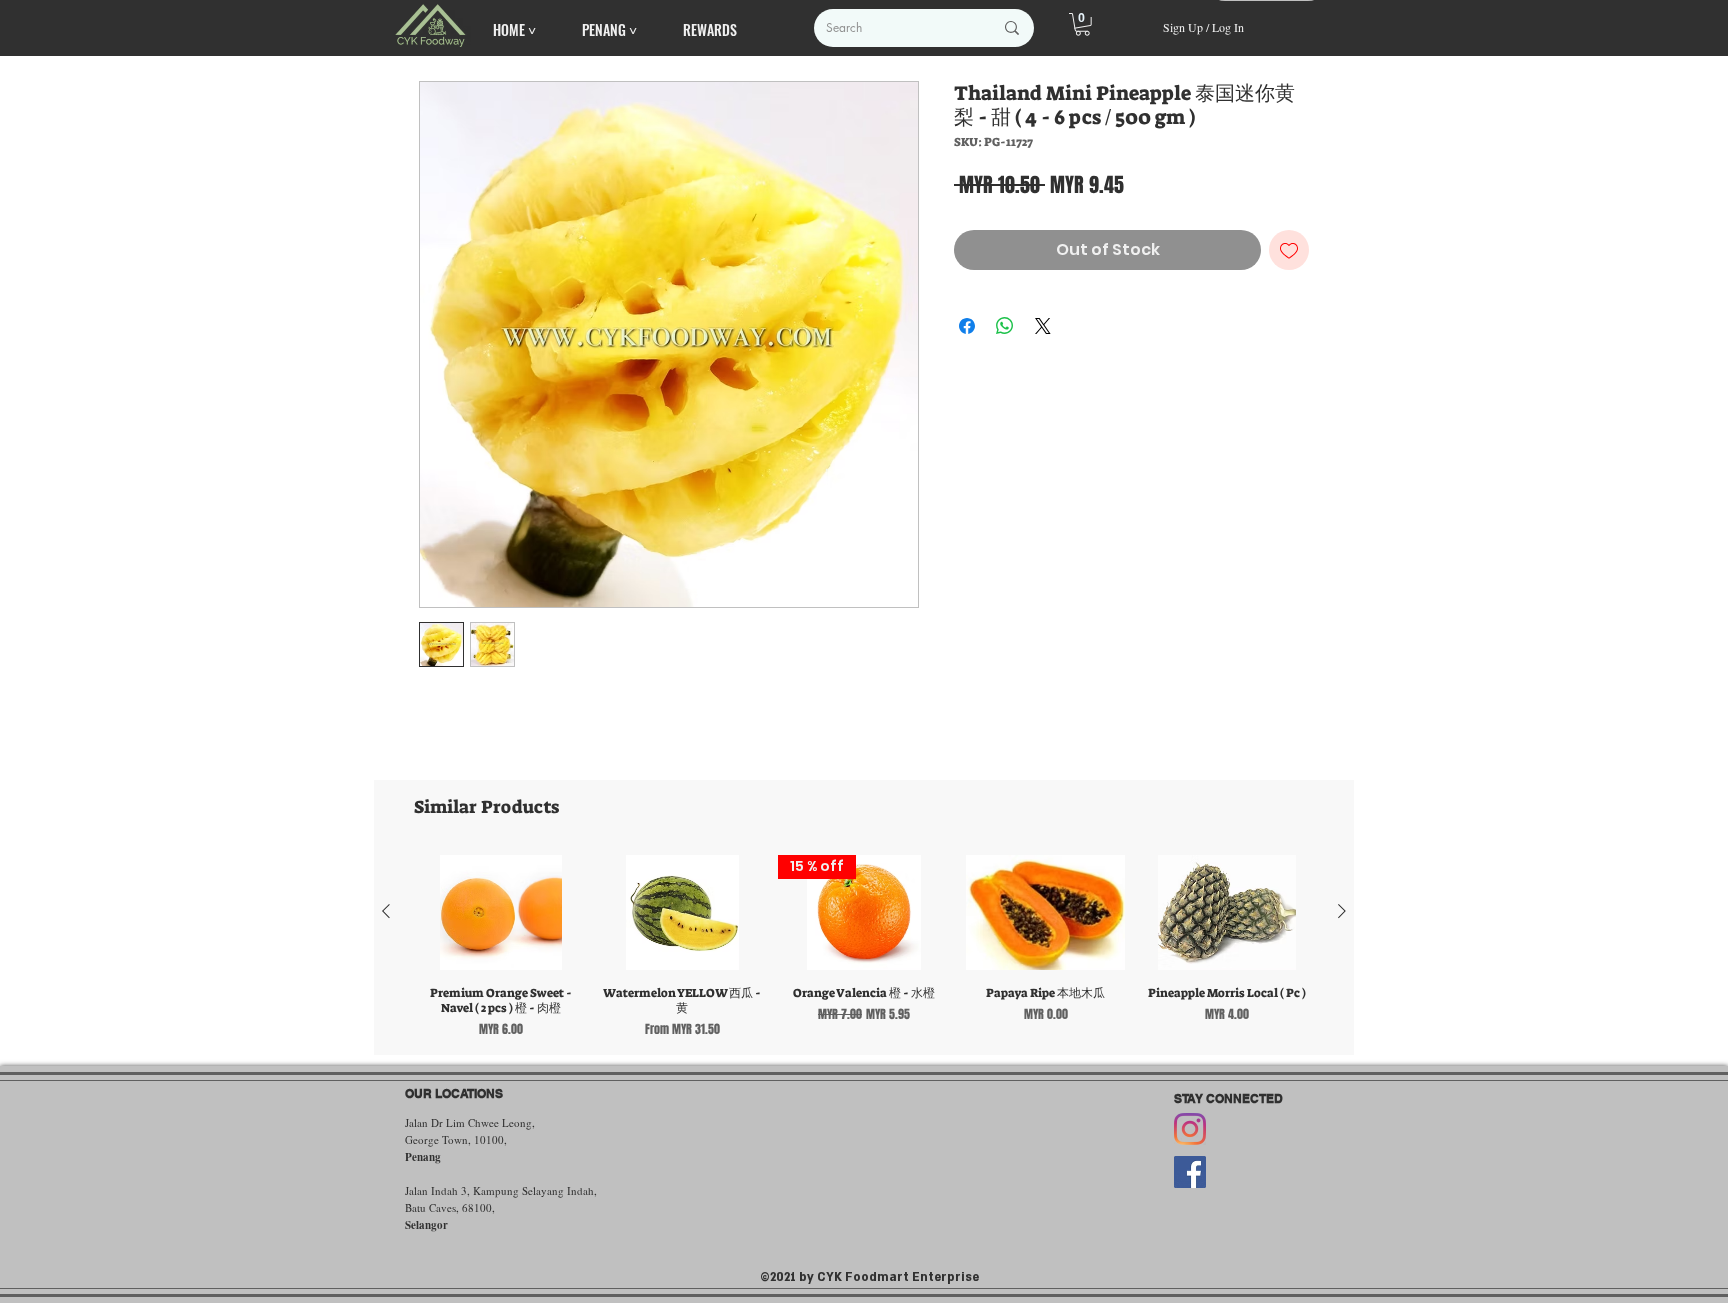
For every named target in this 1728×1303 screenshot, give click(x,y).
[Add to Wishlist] (1289, 250)
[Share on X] (1043, 326)
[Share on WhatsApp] (1005, 326)
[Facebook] (1190, 1172)
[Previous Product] (386, 911)
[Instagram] (1190, 1129)
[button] (1082, 24)
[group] (864, 946)
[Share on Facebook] (967, 326)
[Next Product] (1342, 911)
